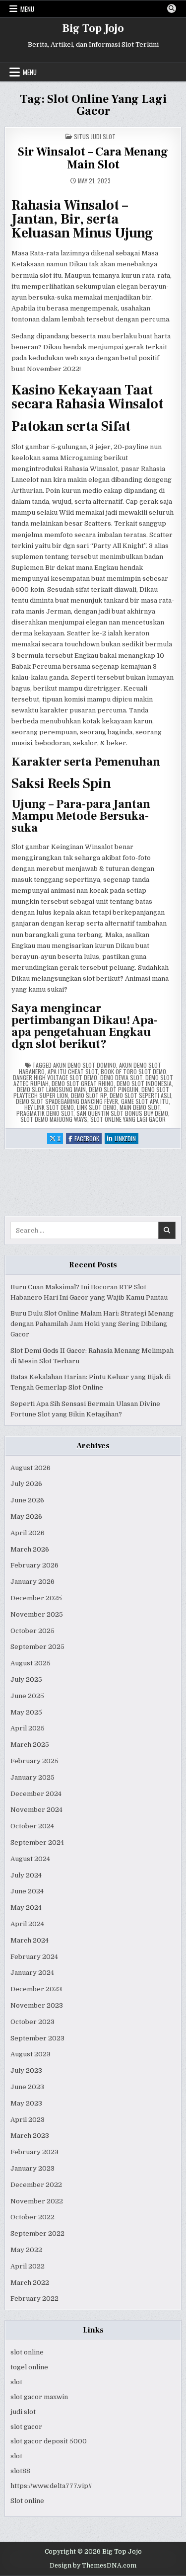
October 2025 (32, 1631)
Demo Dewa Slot (121, 1077)
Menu (27, 9)
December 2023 (36, 1989)
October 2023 (32, 2022)
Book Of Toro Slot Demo (133, 1071)
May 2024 (26, 1908)
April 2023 (28, 2120)
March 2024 (30, 1940)
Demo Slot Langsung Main (51, 1089)
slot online (27, 2352)
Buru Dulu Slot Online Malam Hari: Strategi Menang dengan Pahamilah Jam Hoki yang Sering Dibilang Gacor (92, 1324)
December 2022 (36, 2185)
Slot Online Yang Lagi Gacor (128, 1119)
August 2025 (31, 1663)
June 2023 (27, 2087)
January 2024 (32, 1973)
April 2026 (28, 1533)
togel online (29, 2367)
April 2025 (28, 1728)
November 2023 (37, 2005)
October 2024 (32, 1826)
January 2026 (32, 1582)
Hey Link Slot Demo (49, 1107)
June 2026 (27, 1500)
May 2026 (26, 1517)
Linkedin (126, 1139)
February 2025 (34, 1761)
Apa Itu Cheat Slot (73, 1071)
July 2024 (26, 1875)
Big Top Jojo (93, 28)
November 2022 (37, 2201)
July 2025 (26, 1679)
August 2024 (30, 1859)
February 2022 (34, 2299)
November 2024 (36, 1810)
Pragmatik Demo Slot (45, 1113)
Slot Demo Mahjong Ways (54, 1119)
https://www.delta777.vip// (51, 2486)
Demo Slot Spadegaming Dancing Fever (67, 1101)
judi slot (23, 2412)
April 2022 (28, 2266)
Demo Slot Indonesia (144, 1083)
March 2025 (30, 1745)
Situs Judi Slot (95, 136)
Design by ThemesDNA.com (93, 2566)
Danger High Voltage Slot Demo (55, 1077)
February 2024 (34, 1957)
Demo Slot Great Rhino (83, 1083)
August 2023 (31, 2054)
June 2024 (27, 1891)
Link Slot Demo (97, 1107)
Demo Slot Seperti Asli (140, 1095)
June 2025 (27, 1696)
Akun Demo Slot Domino (85, 1065)
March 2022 (30, 2283)
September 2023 (37, 2038)
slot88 (20, 2471)
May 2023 (26, 2103)
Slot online (27, 2501)
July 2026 (26, 1484)
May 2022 (26, 2250)
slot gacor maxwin (39, 2397)
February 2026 (34, 1565)
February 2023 (34, 2152)
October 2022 (32, 2217)
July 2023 (26, 2070)
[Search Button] (172, 8)
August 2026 (31, 1468)
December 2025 (36, 1598)
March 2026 (30, 1549)
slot (16, 2382)
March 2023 (30, 2136)
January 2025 (32, 1777)
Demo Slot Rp (89, 1095)
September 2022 (37, 2233)
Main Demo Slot (140, 1107)
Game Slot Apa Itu (145, 1101)
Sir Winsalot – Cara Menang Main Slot (93, 158)
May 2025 (26, 1712)
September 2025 (37, 1647)
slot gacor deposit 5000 (49, 2441)
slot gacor (26, 2427)
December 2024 (36, 1794)
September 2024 (37, 1842)
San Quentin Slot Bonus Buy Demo (122, 1113)
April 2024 (27, 1924)
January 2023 (32, 2168)
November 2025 (37, 1614)
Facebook (88, 1139)
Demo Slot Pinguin (114, 1089)
